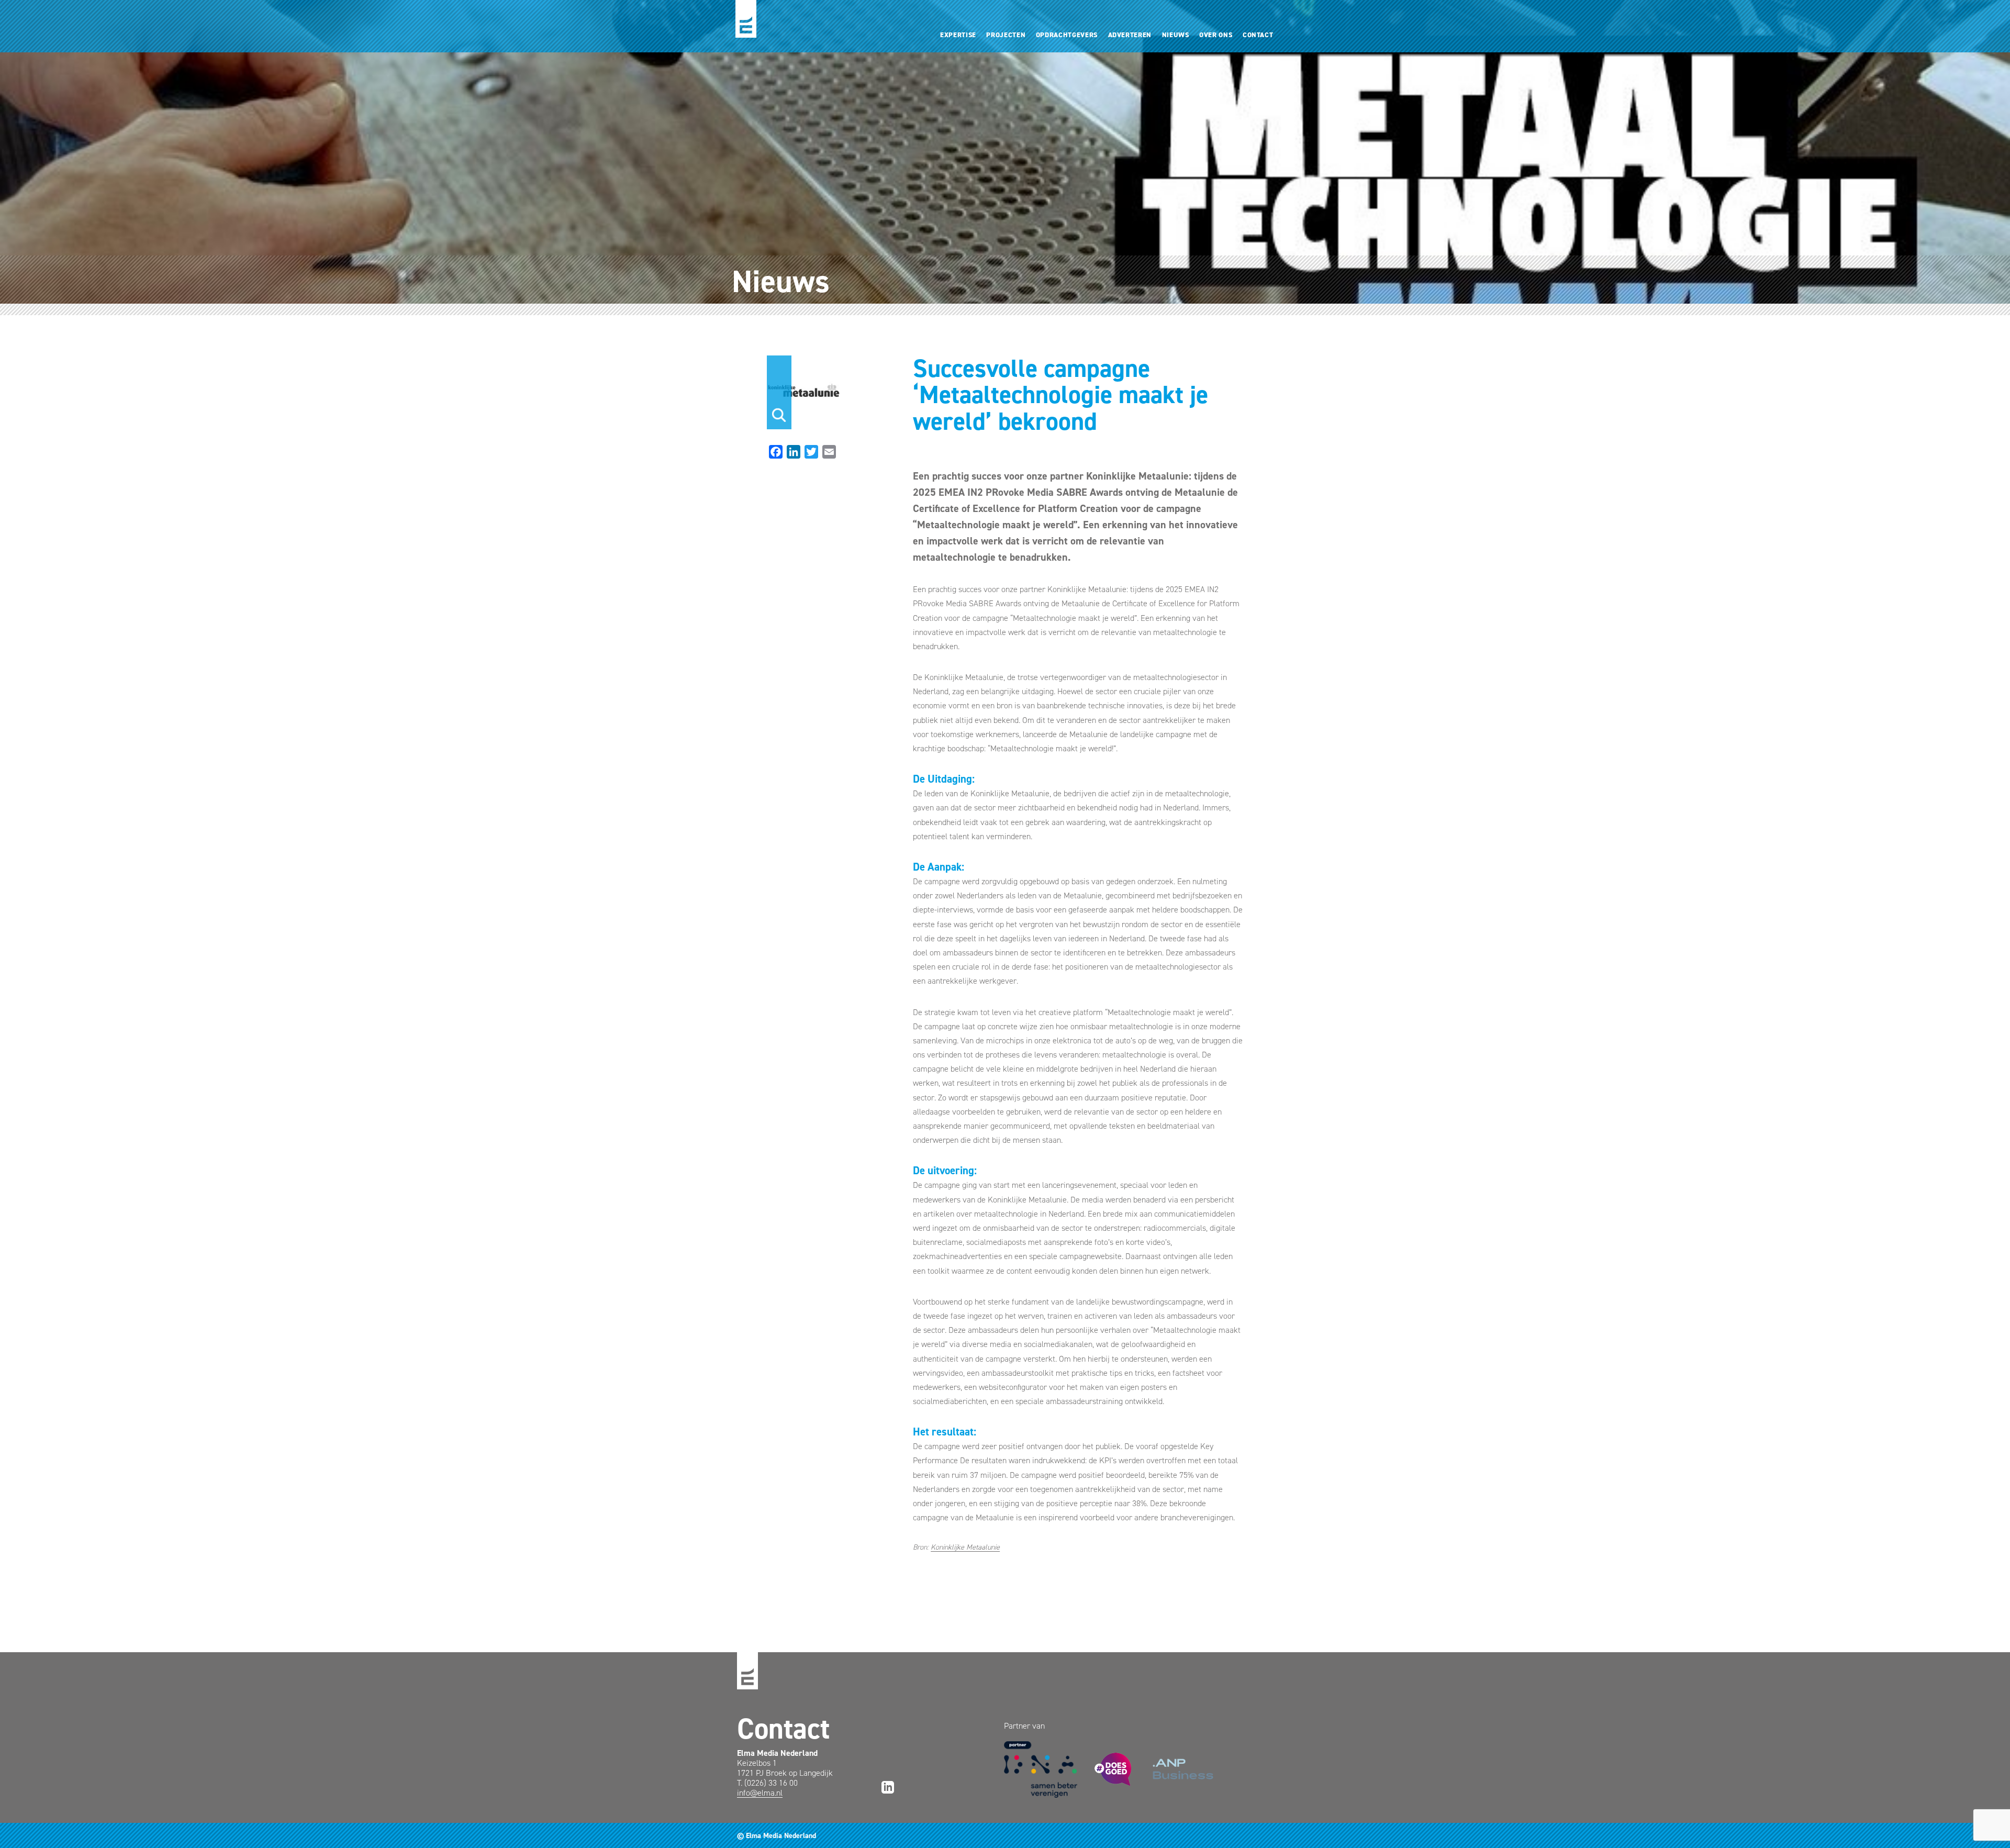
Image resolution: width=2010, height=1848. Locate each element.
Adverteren (1130, 35)
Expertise (958, 35)
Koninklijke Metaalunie (965, 1547)
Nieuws (1176, 35)
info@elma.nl (760, 1793)
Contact (1258, 35)
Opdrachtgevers (1067, 35)
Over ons (1216, 35)
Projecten (1006, 35)
